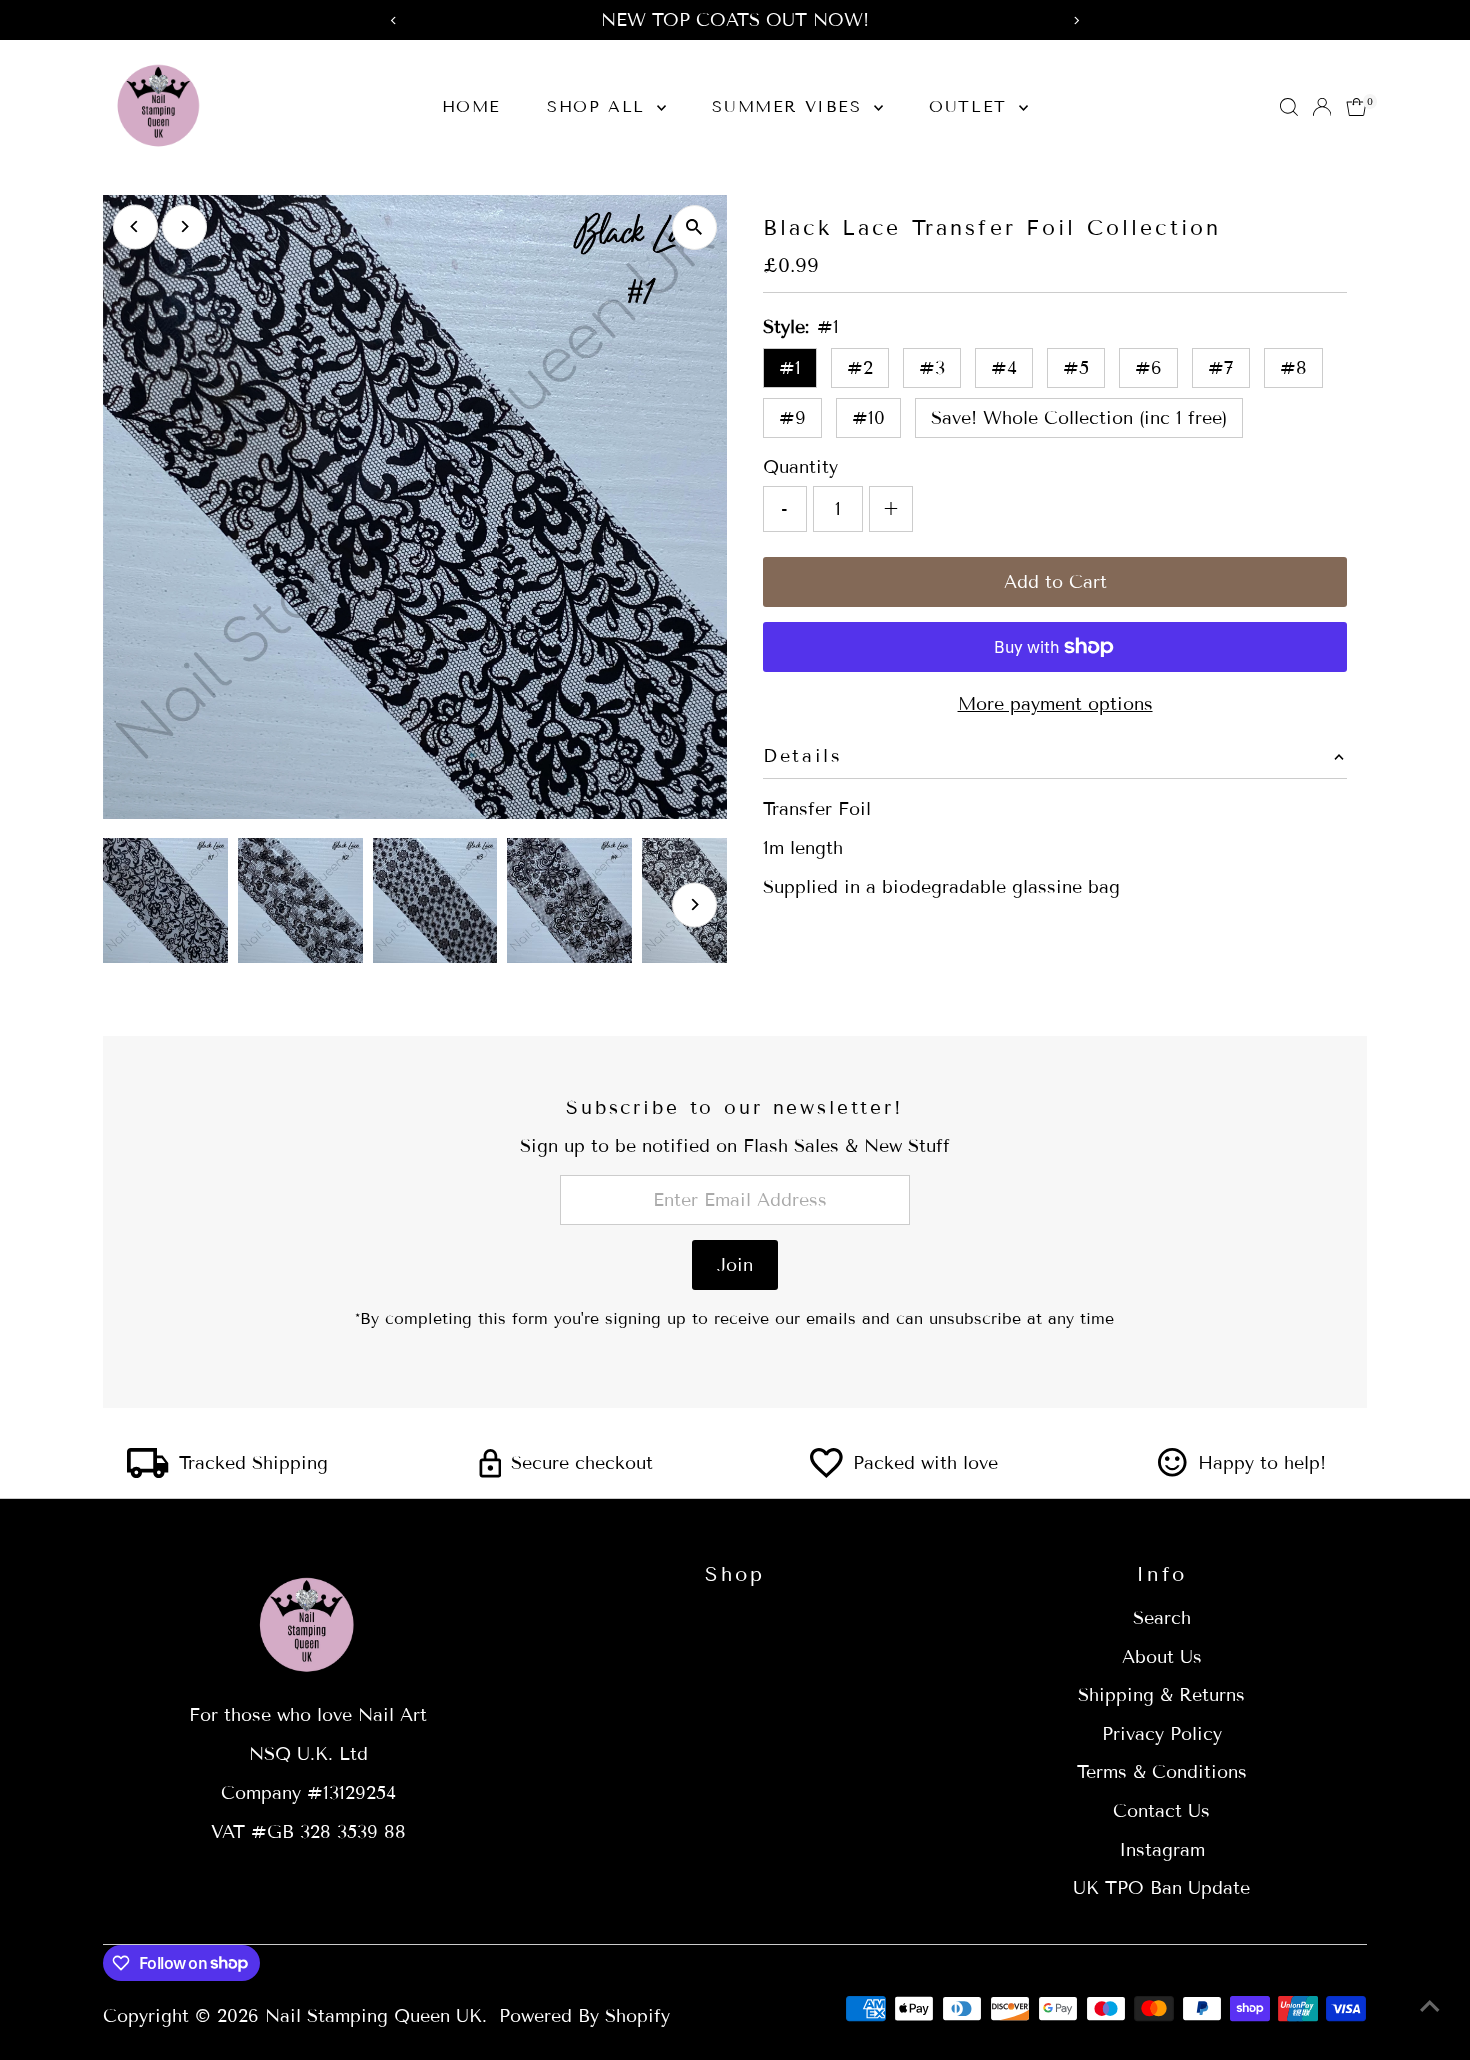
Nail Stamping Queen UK (373, 2016)
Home (471, 106)
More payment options (1055, 704)
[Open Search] (1289, 107)
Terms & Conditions (1162, 1772)
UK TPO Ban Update (1161, 1888)
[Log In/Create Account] (1322, 107)
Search (1162, 1618)
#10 (868, 418)
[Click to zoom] (694, 227)
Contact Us (1161, 1811)
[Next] (184, 226)
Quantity (800, 467)
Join (735, 1265)
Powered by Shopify (584, 2016)
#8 (1293, 368)
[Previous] (135, 226)
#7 (1221, 368)
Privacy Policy (1162, 1734)
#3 (932, 368)
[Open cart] (1356, 107)
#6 (1148, 368)
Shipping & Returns (1161, 1695)
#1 (790, 368)
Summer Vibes (790, 106)
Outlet (971, 106)
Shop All (599, 106)
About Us (1162, 1657)
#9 (792, 418)
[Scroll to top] (1430, 2005)
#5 (1076, 368)
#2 (860, 368)
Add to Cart (1055, 582)
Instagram (1162, 1850)
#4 (1004, 368)
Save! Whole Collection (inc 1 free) (1079, 418)
